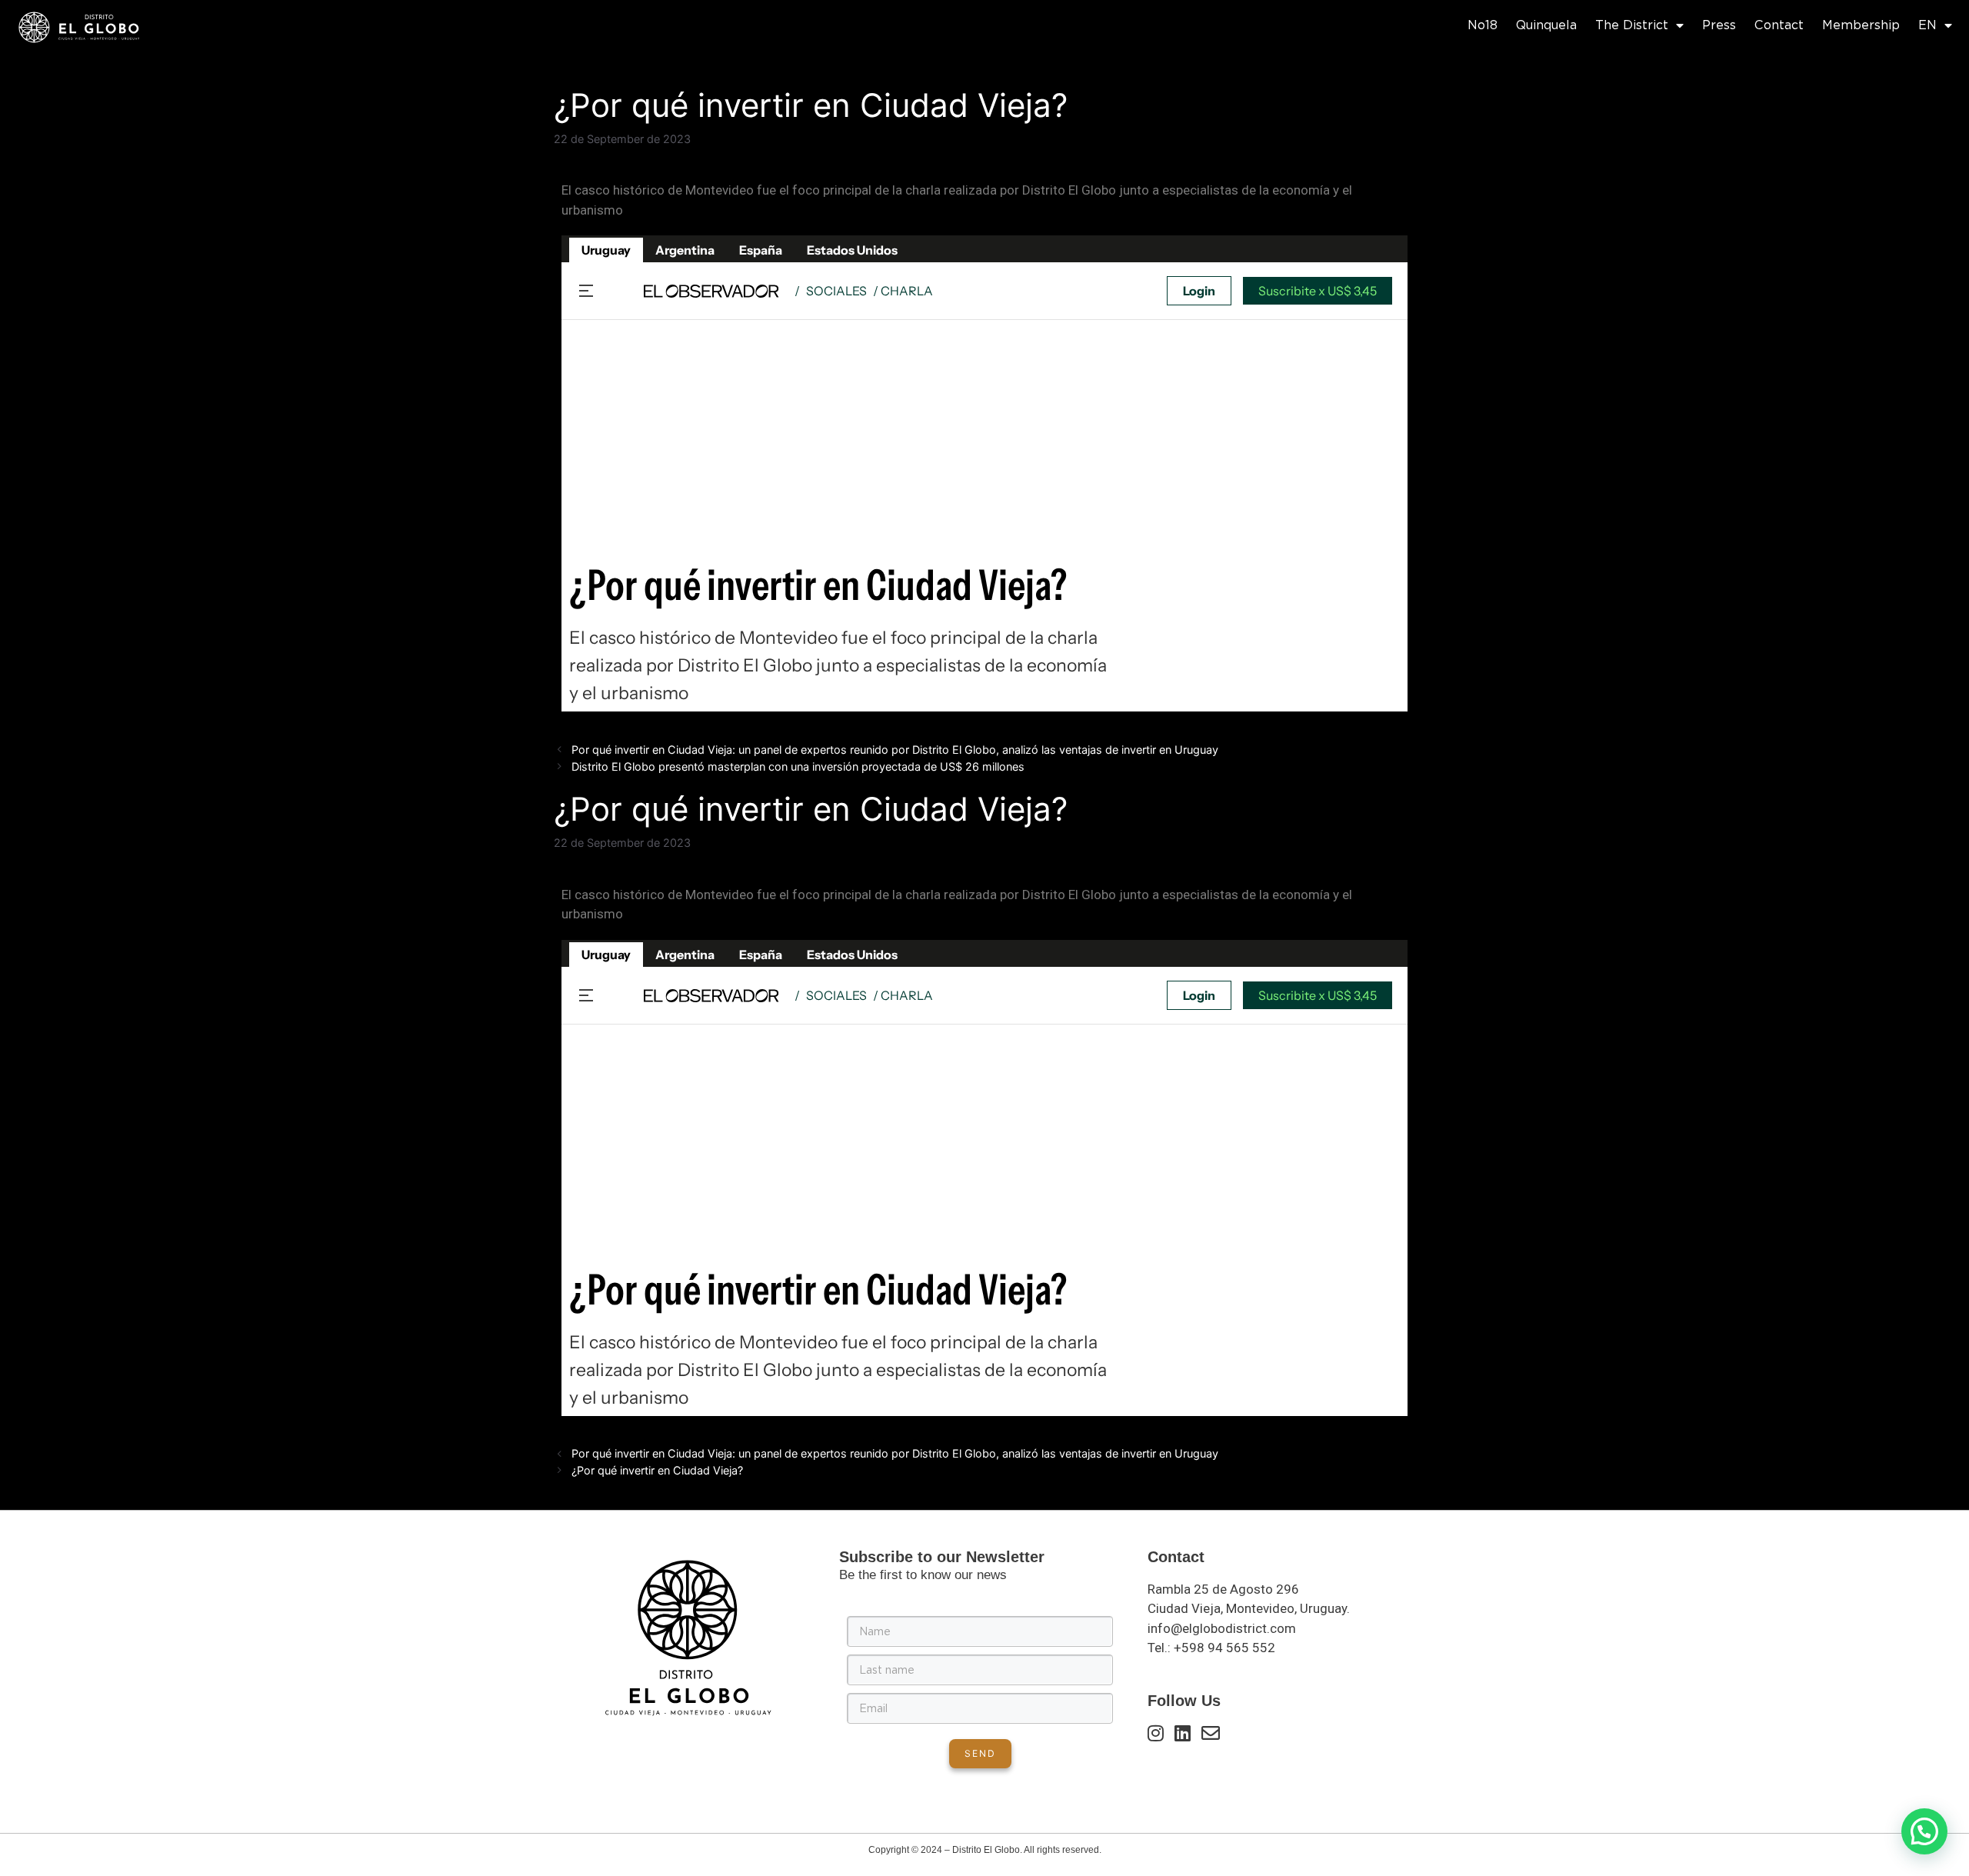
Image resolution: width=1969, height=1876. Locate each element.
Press (1719, 25)
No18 (1483, 25)
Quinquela (1546, 25)
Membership (1861, 25)
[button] (1924, 1831)
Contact (1779, 25)
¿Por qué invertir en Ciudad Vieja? (657, 1470)
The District (1632, 25)
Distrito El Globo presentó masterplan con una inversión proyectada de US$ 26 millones (798, 766)
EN (1927, 25)
